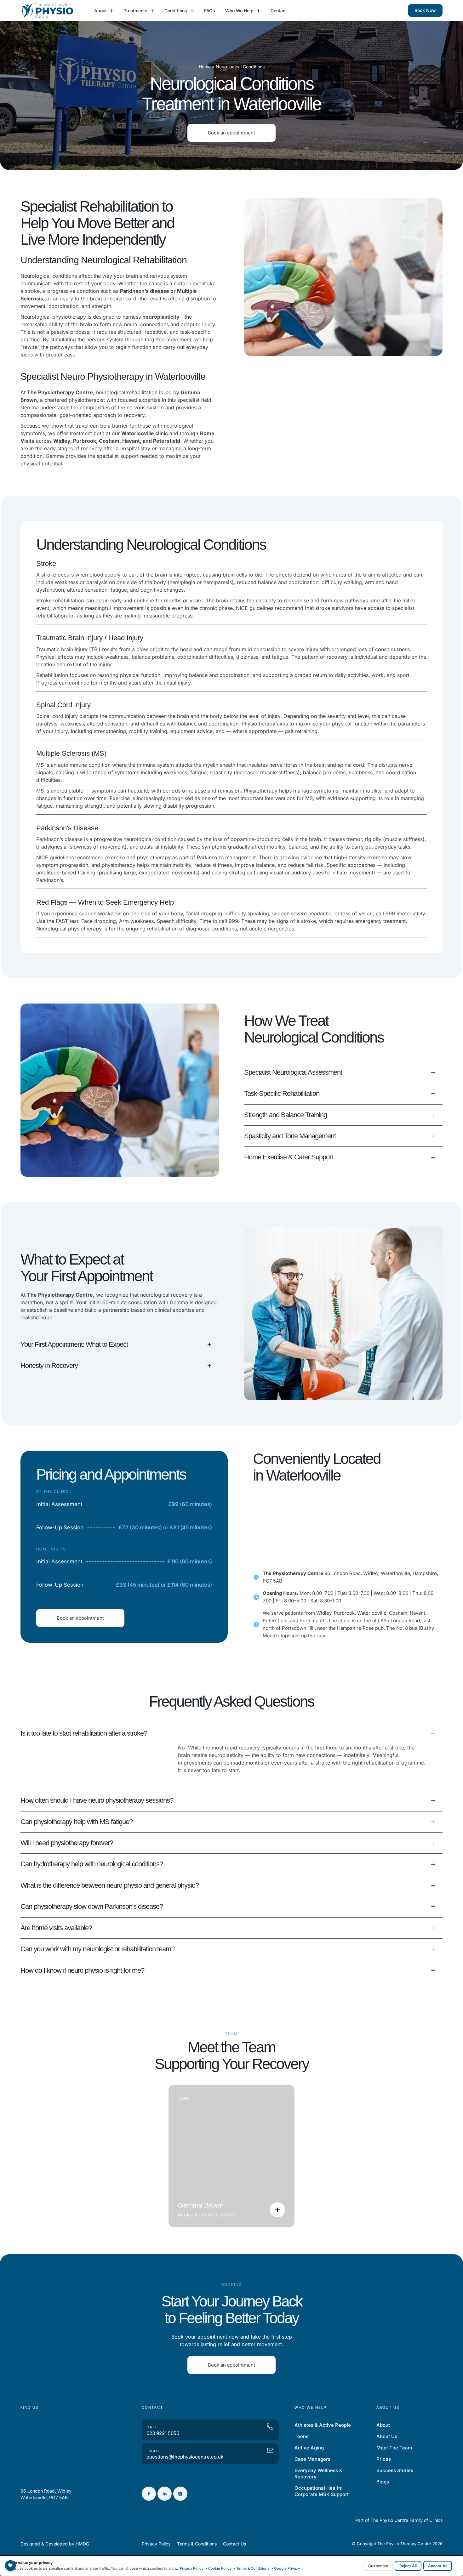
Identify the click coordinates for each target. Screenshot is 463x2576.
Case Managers (312, 2459)
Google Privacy (287, 2568)
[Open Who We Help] (258, 11)
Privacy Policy (192, 2568)
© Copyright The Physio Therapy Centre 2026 (397, 2544)
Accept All (438, 2566)
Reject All (408, 2566)
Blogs (383, 2482)
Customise (378, 2566)
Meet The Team (394, 2448)
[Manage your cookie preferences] (10, 2566)
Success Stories (395, 2470)
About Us (387, 2436)
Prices (384, 2459)
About (383, 2425)
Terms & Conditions (253, 2568)
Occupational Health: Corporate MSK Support (322, 2491)
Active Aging (309, 2448)
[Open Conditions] (192, 11)
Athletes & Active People (323, 2425)
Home (205, 67)
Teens (301, 2436)
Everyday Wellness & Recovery (318, 2474)
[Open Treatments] (152, 11)
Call (152, 2427)
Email (153, 2451)
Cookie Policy (220, 2568)
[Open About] (112, 11)
